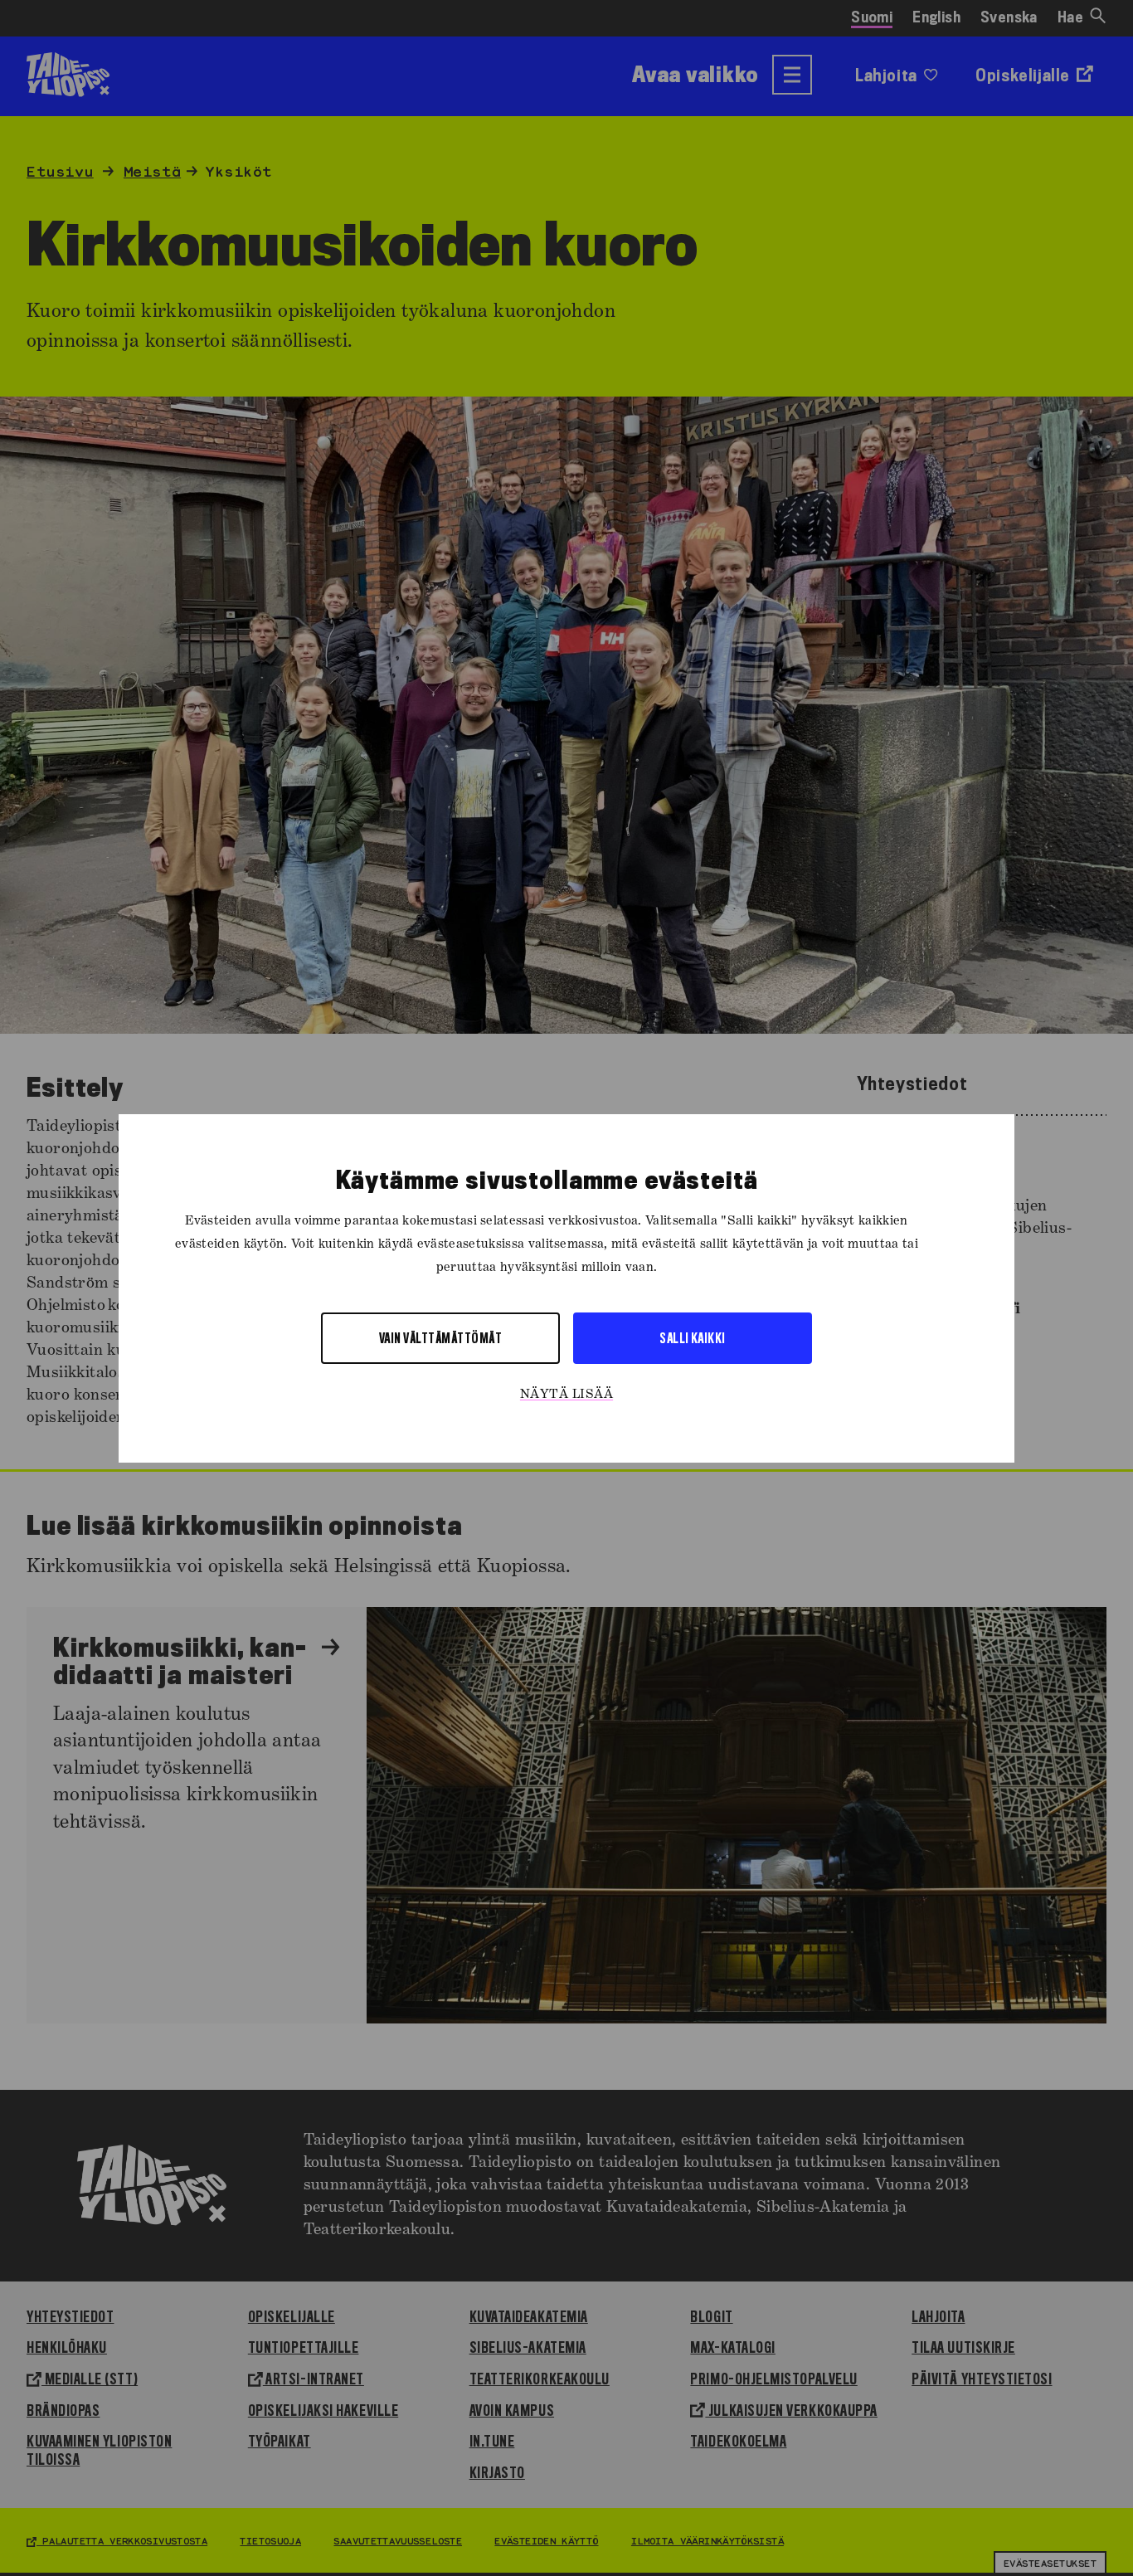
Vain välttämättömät (440, 1337)
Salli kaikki (693, 1337)
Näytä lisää (566, 1394)
